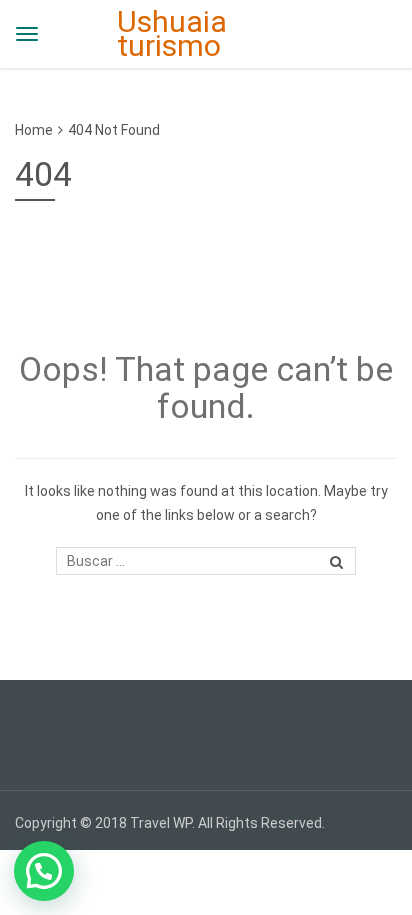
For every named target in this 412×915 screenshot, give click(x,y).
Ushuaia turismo (172, 33)
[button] (44, 871)
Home (34, 130)
